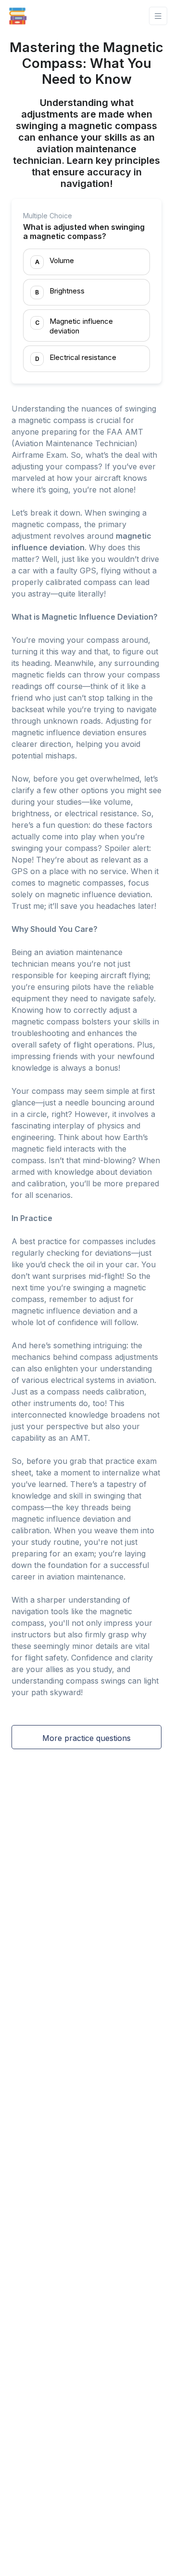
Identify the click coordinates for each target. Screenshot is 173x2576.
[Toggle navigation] (158, 16)
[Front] (18, 16)
